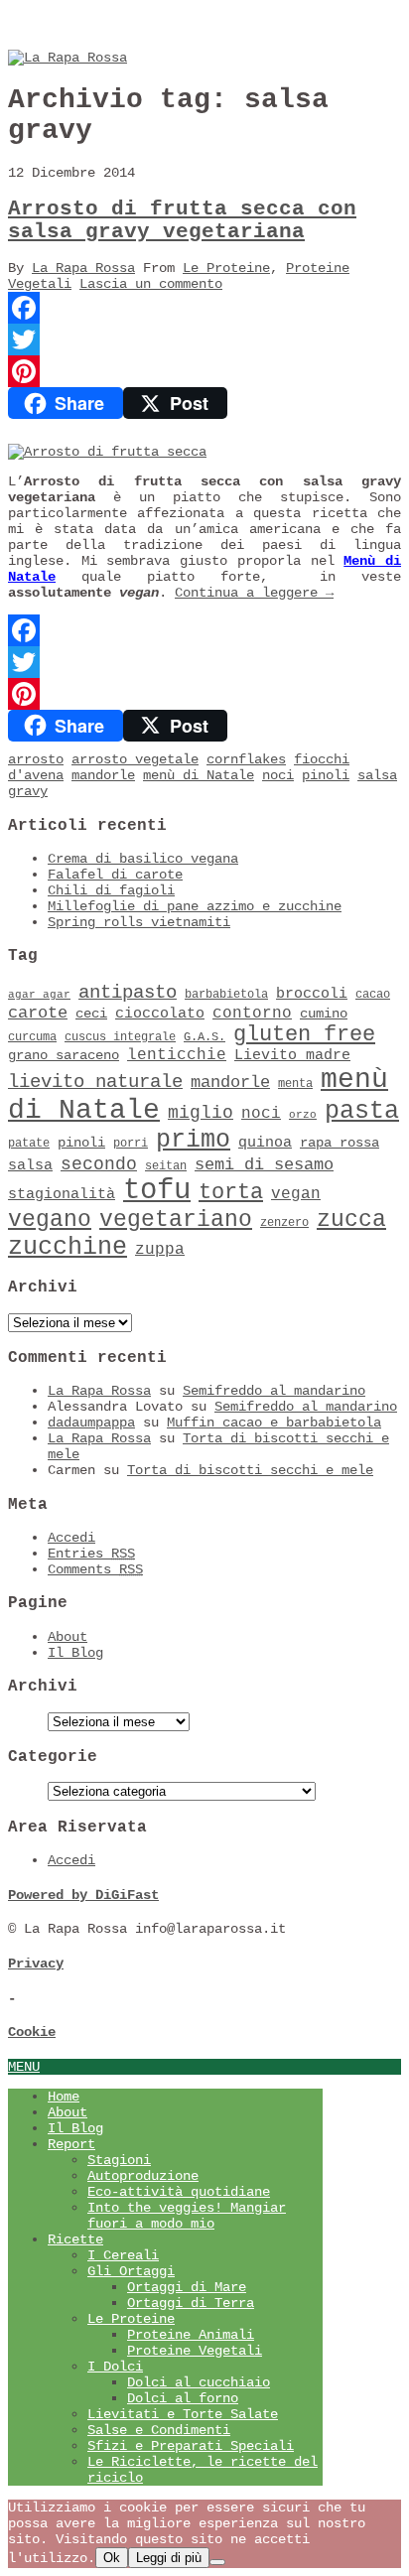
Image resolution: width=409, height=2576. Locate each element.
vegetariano (176, 1220)
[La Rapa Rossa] (68, 58)
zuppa (160, 1250)
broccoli (312, 994)
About (68, 1637)
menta (295, 1084)
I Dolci (115, 2367)
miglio (201, 1113)
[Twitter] (204, 339)
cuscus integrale (120, 1037)
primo (193, 1140)
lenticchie (177, 1055)
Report (71, 2144)
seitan (166, 1166)
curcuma (32, 1037)
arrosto (36, 759)
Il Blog (75, 1653)
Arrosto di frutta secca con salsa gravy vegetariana (182, 220)
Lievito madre (292, 1055)
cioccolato (160, 1014)
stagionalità (62, 1194)
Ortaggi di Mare (187, 2287)
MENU (24, 2067)
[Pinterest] (204, 371)
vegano (50, 1220)
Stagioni (119, 2160)
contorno (252, 1014)
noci (278, 775)
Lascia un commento (151, 284)
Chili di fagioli (111, 890)
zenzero (284, 1223)
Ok (112, 2558)
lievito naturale (95, 1082)
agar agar (39, 995)
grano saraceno (64, 1056)
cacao (373, 995)
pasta (362, 1111)
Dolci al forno (183, 2398)
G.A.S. (204, 1037)
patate (29, 1144)
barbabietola (226, 995)
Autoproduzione (143, 2176)
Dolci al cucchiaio (199, 2382)
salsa (30, 1165)
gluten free (304, 1034)
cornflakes (246, 759)
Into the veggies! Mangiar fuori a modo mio (187, 2216)
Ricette (75, 2239)
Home (64, 2097)
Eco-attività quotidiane (179, 2192)
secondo (99, 1164)
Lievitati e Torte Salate (183, 2414)
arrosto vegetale (135, 759)
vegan (296, 1194)
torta (231, 1193)
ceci (91, 1014)
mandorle (103, 775)
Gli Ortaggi (131, 2271)
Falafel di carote (115, 875)
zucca (351, 1220)
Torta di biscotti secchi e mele (250, 1470)
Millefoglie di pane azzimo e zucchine (195, 906)
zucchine (68, 1247)
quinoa (265, 1143)
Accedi (71, 1538)
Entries (91, 1554)
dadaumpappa (91, 1423)
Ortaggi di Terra (191, 2303)
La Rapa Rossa (83, 268)
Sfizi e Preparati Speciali (191, 2446)
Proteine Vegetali (195, 2351)
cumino (324, 1014)
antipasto (128, 993)
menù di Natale (199, 775)
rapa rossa (340, 1143)
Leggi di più (169, 2558)
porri (131, 1144)
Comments (95, 1569)
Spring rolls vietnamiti (139, 922)
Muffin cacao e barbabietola (274, 1423)
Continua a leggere (254, 593)
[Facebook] (204, 308)
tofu (157, 1191)
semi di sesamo (264, 1165)
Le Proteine (226, 268)
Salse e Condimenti (159, 2430)
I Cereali (123, 2255)
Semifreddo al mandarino (274, 1391)
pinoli (326, 775)
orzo (303, 1115)
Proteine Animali (191, 2335)
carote (38, 1013)
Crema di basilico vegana (143, 859)
